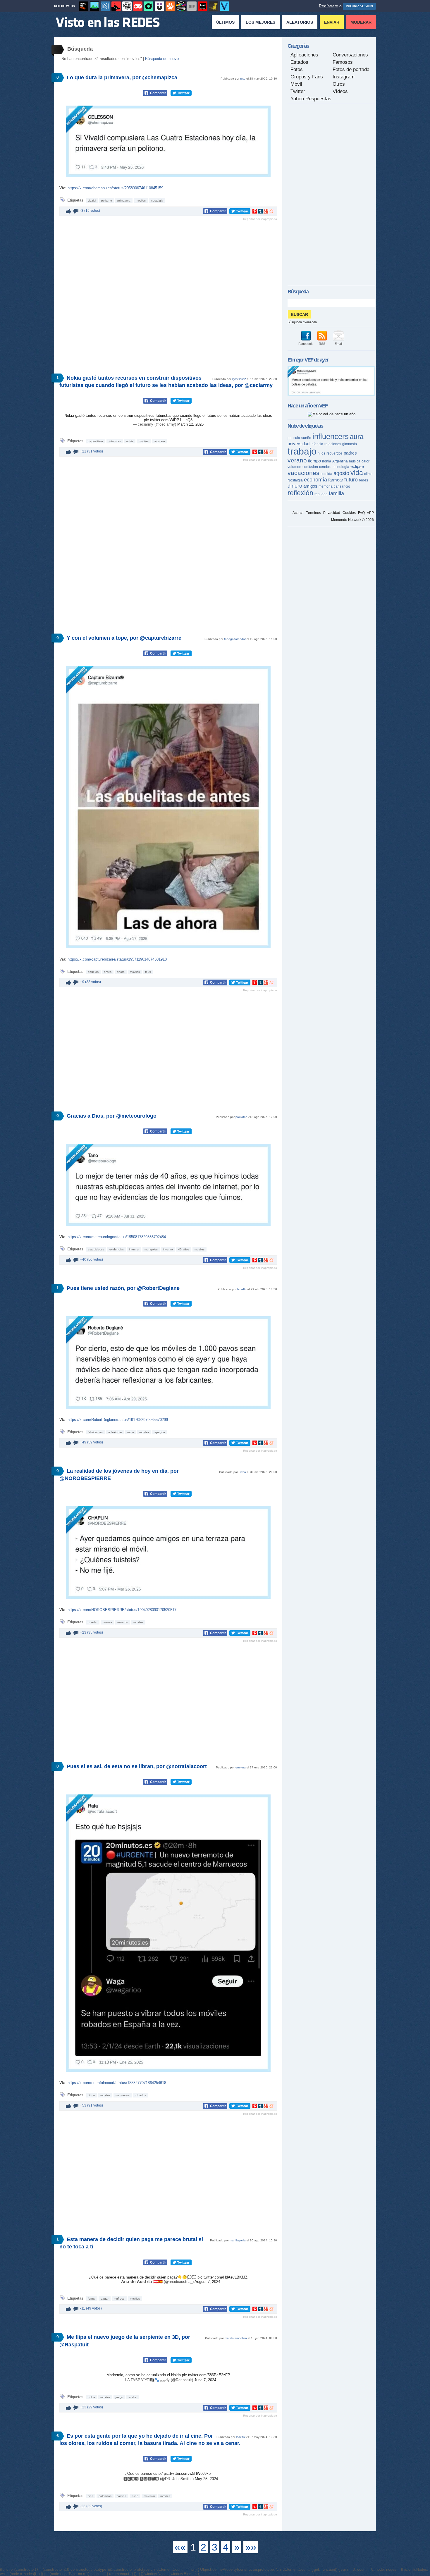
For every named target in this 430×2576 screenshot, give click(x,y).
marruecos (123, 2095)
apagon (160, 1432)
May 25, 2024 (206, 2479)
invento (168, 1249)
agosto (341, 473)
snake (133, 2397)
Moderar (361, 22)
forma (92, 2299)
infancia (317, 444)
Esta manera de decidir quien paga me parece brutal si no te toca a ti (131, 2243)
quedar (93, 1622)
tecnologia (341, 467)
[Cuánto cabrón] (127, 6)
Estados (299, 62)
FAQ (361, 513)
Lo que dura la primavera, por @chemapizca (122, 78)
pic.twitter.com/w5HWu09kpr (188, 2473)
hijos (321, 453)
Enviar (332, 22)
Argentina (340, 461)
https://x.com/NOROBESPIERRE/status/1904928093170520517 (122, 1610)
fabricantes (95, 1432)
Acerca (298, 513)
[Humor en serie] (159, 6)
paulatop (241, 1117)
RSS (322, 344)
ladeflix (242, 1289)
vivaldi (92, 201)
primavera (124, 201)
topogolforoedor (235, 639)
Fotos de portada (351, 69)
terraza (107, 1622)
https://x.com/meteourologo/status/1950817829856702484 (117, 1237)
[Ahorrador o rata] (214, 6)
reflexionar (115, 1432)
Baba (242, 1472)
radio (131, 1432)
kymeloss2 (239, 379)
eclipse (357, 466)
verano (297, 460)
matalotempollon (236, 2338)
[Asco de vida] (84, 6)
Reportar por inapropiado (260, 219)
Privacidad (332, 513)
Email (338, 344)
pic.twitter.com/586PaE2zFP (206, 2375)
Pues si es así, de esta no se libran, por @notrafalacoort (137, 1766)
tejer (148, 972)
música (355, 461)
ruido (135, 2496)
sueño (306, 438)
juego (119, 2397)
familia (336, 493)
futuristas (115, 441)
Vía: (63, 188)
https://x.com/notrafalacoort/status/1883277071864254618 (117, 2083)
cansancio (342, 486)
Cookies (349, 513)
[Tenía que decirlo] (203, 6)
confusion (310, 467)
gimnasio (350, 444)
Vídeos (340, 91)
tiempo (314, 461)
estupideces (96, 1249)
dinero (295, 486)
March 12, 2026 (190, 424)
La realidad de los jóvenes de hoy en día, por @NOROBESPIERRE (119, 1475)
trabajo (302, 451)
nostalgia (157, 201)
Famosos (343, 62)
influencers (331, 436)
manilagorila (238, 2240)
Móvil (296, 84)
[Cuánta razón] (94, 6)
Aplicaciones (304, 55)
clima (368, 474)
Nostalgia (295, 480)
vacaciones (303, 473)
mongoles (151, 1249)
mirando (123, 1622)
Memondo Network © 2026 (352, 520)
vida (357, 473)
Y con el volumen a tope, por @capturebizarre (124, 638)
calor (365, 461)
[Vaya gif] (192, 6)
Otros (339, 84)
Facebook (306, 344)
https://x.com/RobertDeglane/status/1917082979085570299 (118, 1420)
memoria (326, 486)
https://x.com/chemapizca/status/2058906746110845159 (115, 188)
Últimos (225, 22)
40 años (184, 1249)
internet (134, 1249)
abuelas (93, 972)
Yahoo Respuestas (311, 99)
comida (122, 2496)
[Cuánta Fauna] (170, 6)
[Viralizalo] (224, 6)
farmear (336, 480)
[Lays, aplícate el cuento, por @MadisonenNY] (331, 395)
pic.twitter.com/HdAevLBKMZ (222, 2277)
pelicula (294, 438)
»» (251, 2547)
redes (363, 480)
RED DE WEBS (64, 6)
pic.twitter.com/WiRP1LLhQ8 (168, 420)
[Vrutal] (138, 6)
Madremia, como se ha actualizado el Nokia (144, 2375)
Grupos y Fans (307, 77)
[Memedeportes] (105, 6)
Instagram (344, 77)
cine (91, 2496)
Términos (313, 513)
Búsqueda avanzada (302, 322)
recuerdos (334, 453)
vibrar (91, 2095)
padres (350, 453)
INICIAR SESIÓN (359, 6)
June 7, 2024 (205, 2380)
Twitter (298, 91)
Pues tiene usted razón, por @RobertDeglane (123, 1288)
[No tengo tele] (181, 6)
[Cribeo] (149, 6)
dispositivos (96, 441)
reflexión (300, 493)
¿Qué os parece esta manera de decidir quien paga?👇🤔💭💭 (143, 2277)
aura (357, 437)
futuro (351, 480)
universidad (299, 444)
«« (180, 2547)
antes (108, 972)
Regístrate (328, 6)
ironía (327, 461)
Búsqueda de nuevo (162, 59)
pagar (105, 2299)
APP (370, 513)
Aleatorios (300, 22)
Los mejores (260, 22)
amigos (310, 486)
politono (107, 201)
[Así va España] (116, 6)
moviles (141, 201)
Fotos (297, 69)
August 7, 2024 (207, 2282)
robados (140, 2095)
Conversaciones (350, 55)
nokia (130, 441)
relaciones (333, 444)
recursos (160, 441)
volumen (294, 467)
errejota (241, 1767)
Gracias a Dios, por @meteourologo (112, 1116)
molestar (149, 2496)
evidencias (117, 1249)
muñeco (119, 2299)
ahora (121, 972)
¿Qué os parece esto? (144, 2473)
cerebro (325, 467)
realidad (321, 494)
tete (243, 79)
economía (315, 480)
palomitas (105, 2496)
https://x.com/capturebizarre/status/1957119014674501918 (117, 959)
